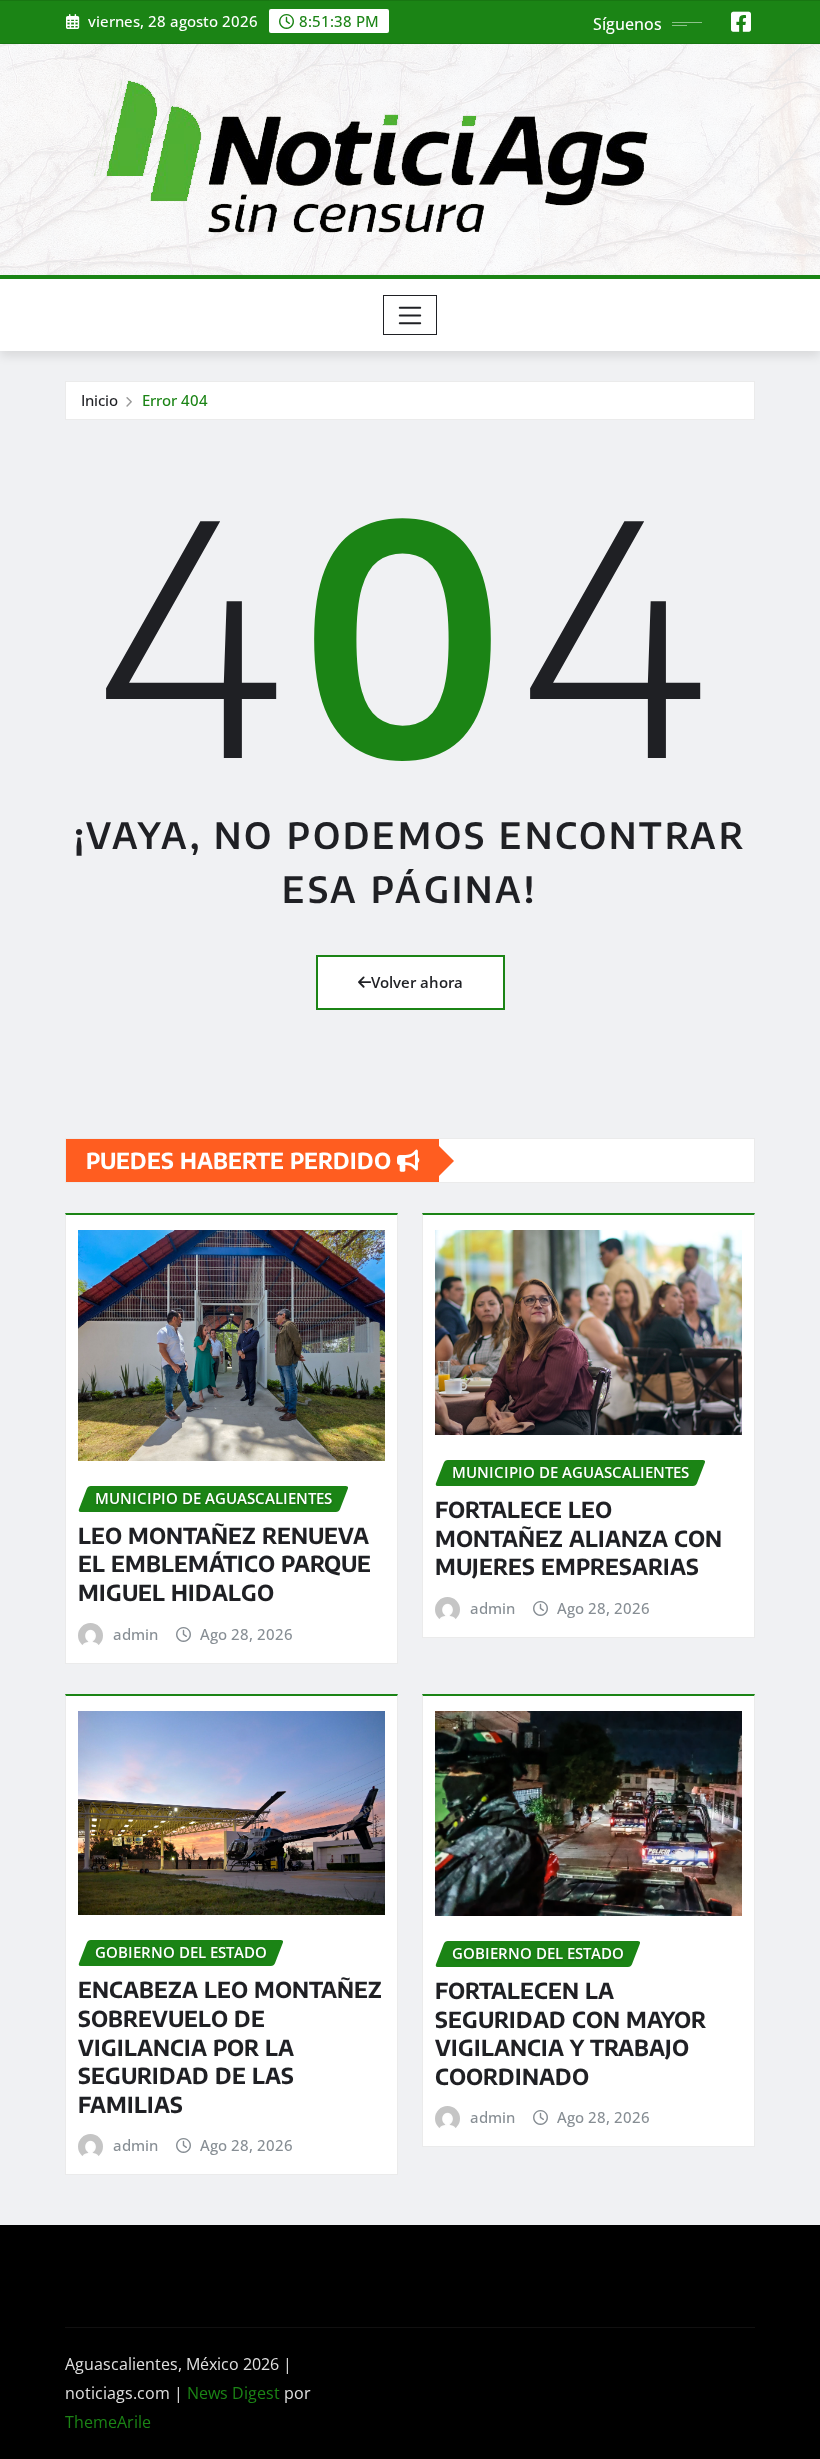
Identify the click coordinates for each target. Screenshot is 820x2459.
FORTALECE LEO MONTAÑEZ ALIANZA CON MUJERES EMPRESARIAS (578, 1537)
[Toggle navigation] (410, 315)
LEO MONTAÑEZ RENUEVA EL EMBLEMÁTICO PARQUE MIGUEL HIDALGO (224, 1563)
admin (135, 1634)
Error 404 (175, 400)
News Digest (233, 2393)
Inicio (99, 400)
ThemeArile (108, 2422)
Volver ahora (417, 982)
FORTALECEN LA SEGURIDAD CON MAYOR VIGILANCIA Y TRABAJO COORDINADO (570, 2033)
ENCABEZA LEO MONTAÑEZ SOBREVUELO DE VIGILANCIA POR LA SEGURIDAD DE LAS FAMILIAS (230, 2046)
